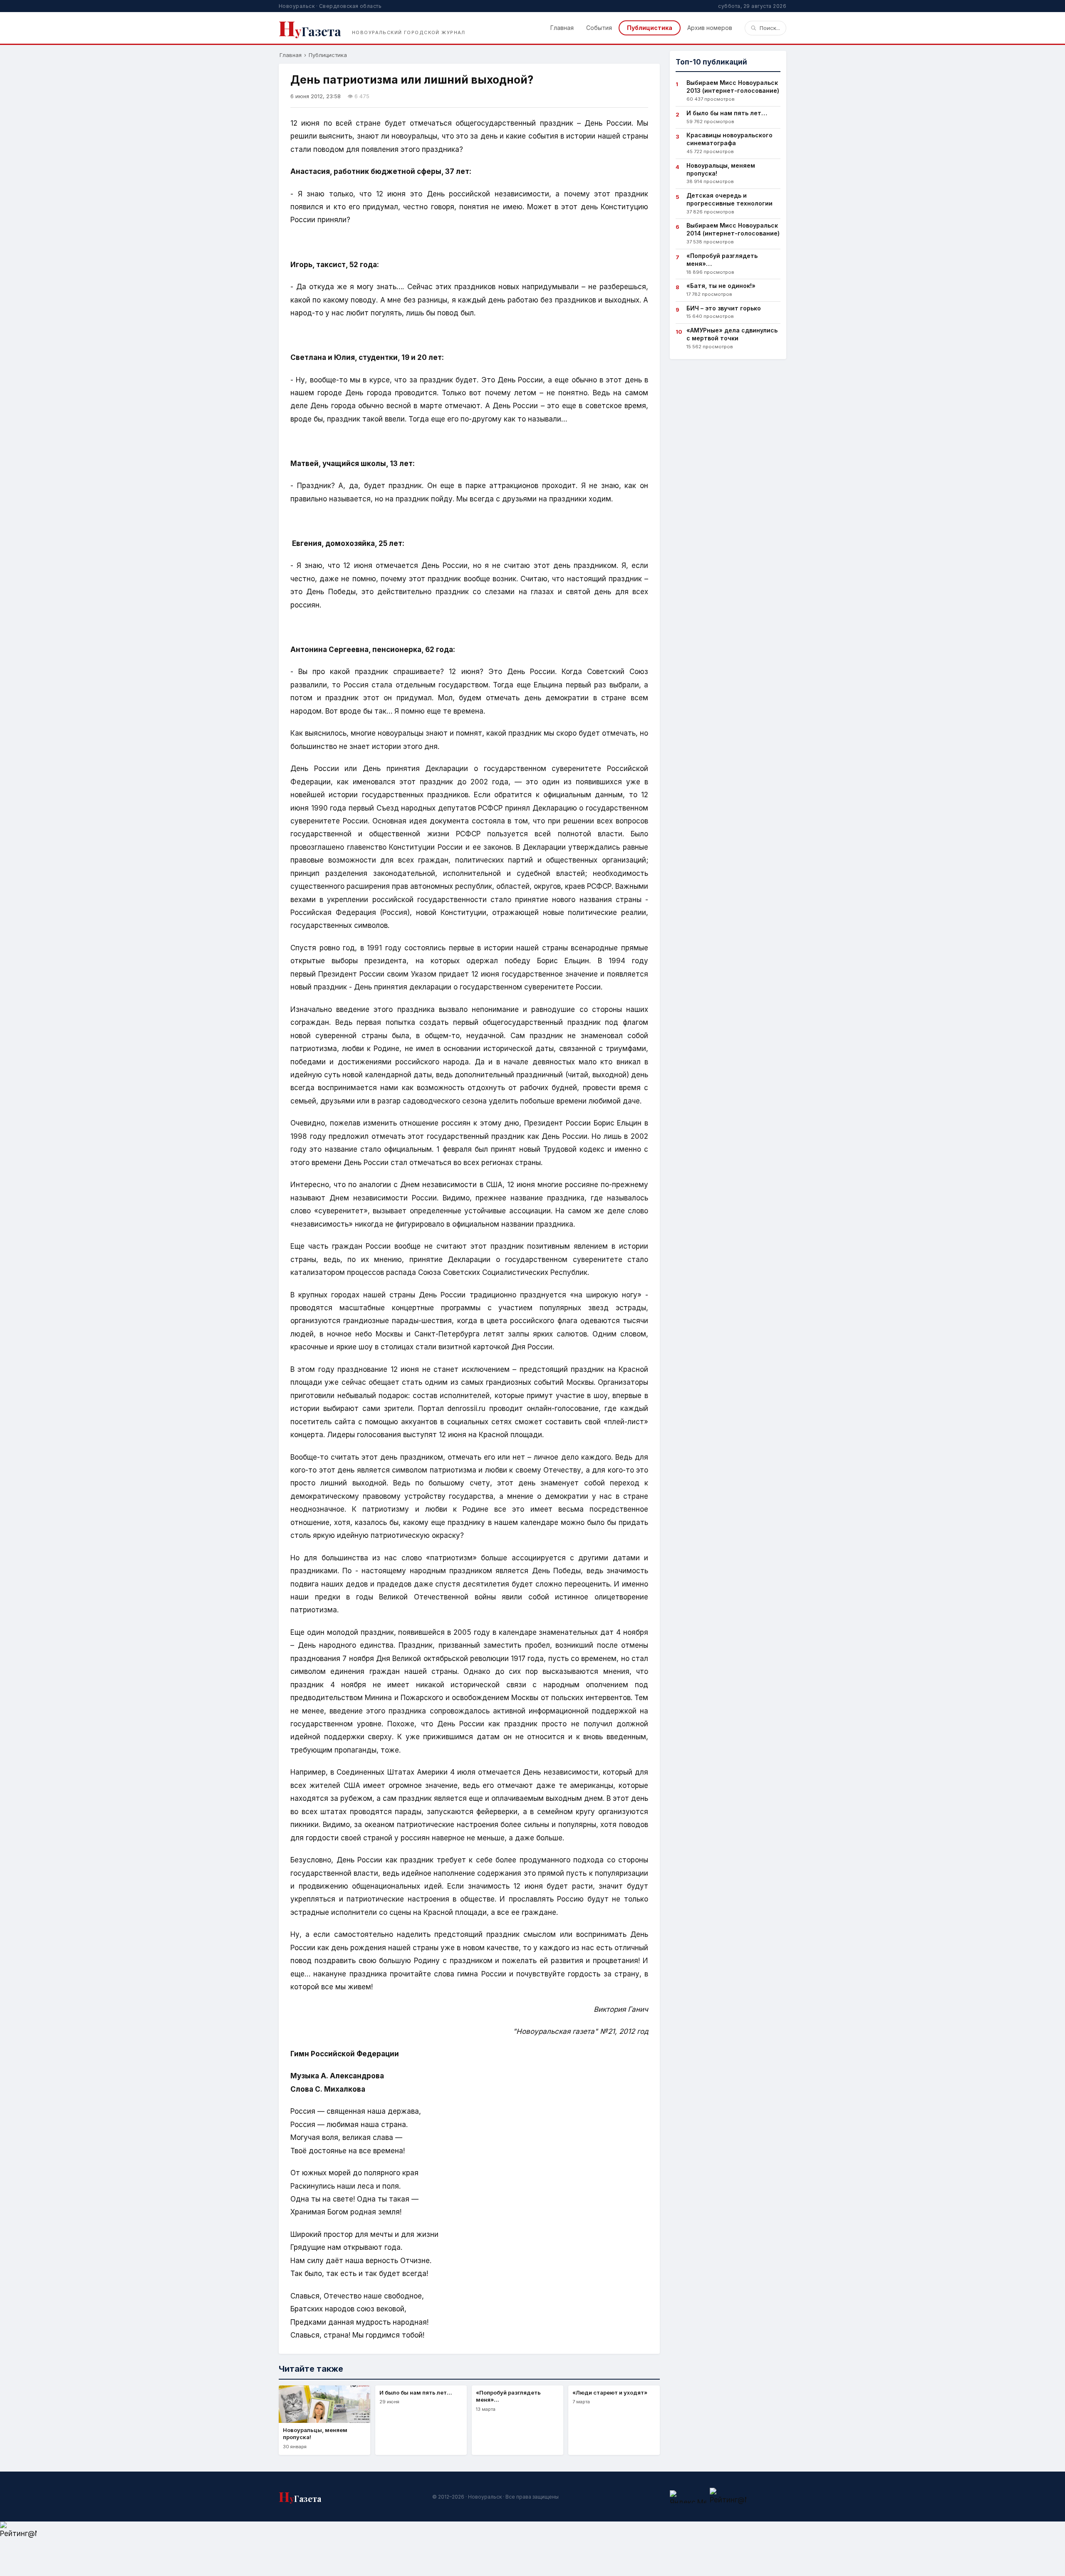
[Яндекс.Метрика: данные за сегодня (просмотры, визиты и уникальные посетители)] (688, 2497)
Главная (562, 28)
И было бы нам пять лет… (727, 113)
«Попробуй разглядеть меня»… (722, 260)
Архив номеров (710, 28)
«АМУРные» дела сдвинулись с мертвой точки (732, 334)
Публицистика (650, 28)
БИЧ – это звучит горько (724, 308)
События (599, 28)
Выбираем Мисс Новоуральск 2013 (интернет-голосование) (733, 87)
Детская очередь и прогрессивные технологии (729, 199)
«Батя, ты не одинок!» (721, 286)
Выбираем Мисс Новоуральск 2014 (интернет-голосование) (733, 229)
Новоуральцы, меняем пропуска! (721, 169)
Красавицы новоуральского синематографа (729, 139)
